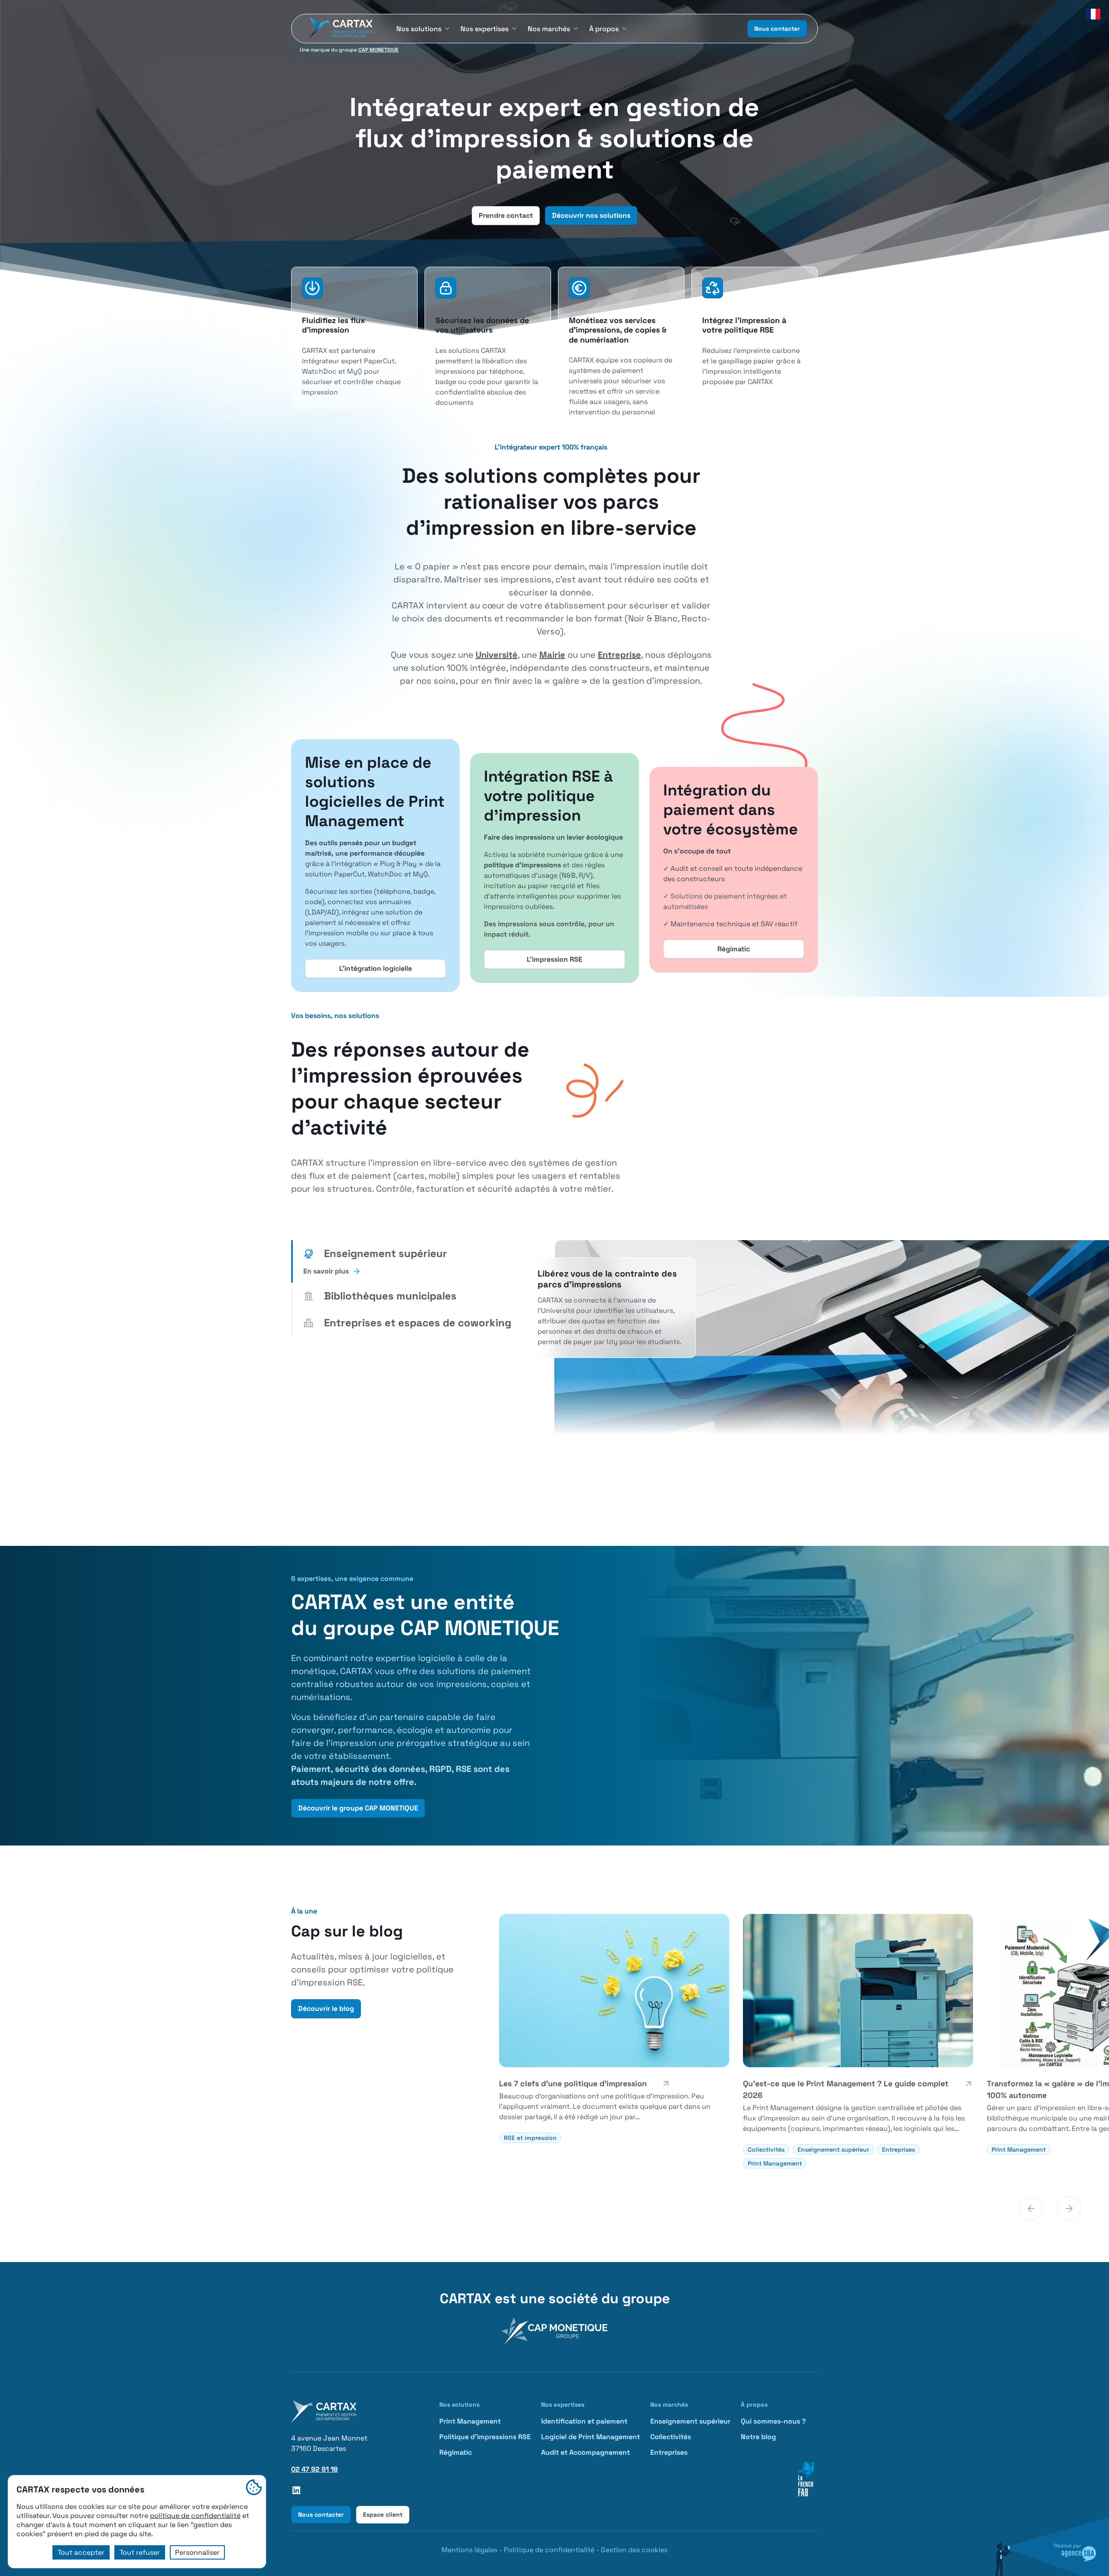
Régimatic (734, 949)
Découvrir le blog (326, 2009)
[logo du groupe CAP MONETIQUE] (554, 2331)
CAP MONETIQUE (378, 50)
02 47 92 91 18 (315, 2469)
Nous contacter (777, 29)
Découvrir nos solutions (591, 215)
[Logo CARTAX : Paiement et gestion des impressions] (339, 29)
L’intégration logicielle (376, 968)
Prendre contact (506, 215)
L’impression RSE (554, 959)
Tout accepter (81, 2552)
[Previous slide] (1031, 2208)
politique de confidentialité (195, 2516)
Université (497, 655)
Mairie (552, 655)
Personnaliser (197, 2552)
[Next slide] (1069, 2208)
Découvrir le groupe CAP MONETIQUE (358, 1808)
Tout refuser (140, 2552)
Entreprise (619, 655)
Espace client (383, 2515)
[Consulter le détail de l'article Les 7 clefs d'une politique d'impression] (614, 2028)
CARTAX (465, 2298)
